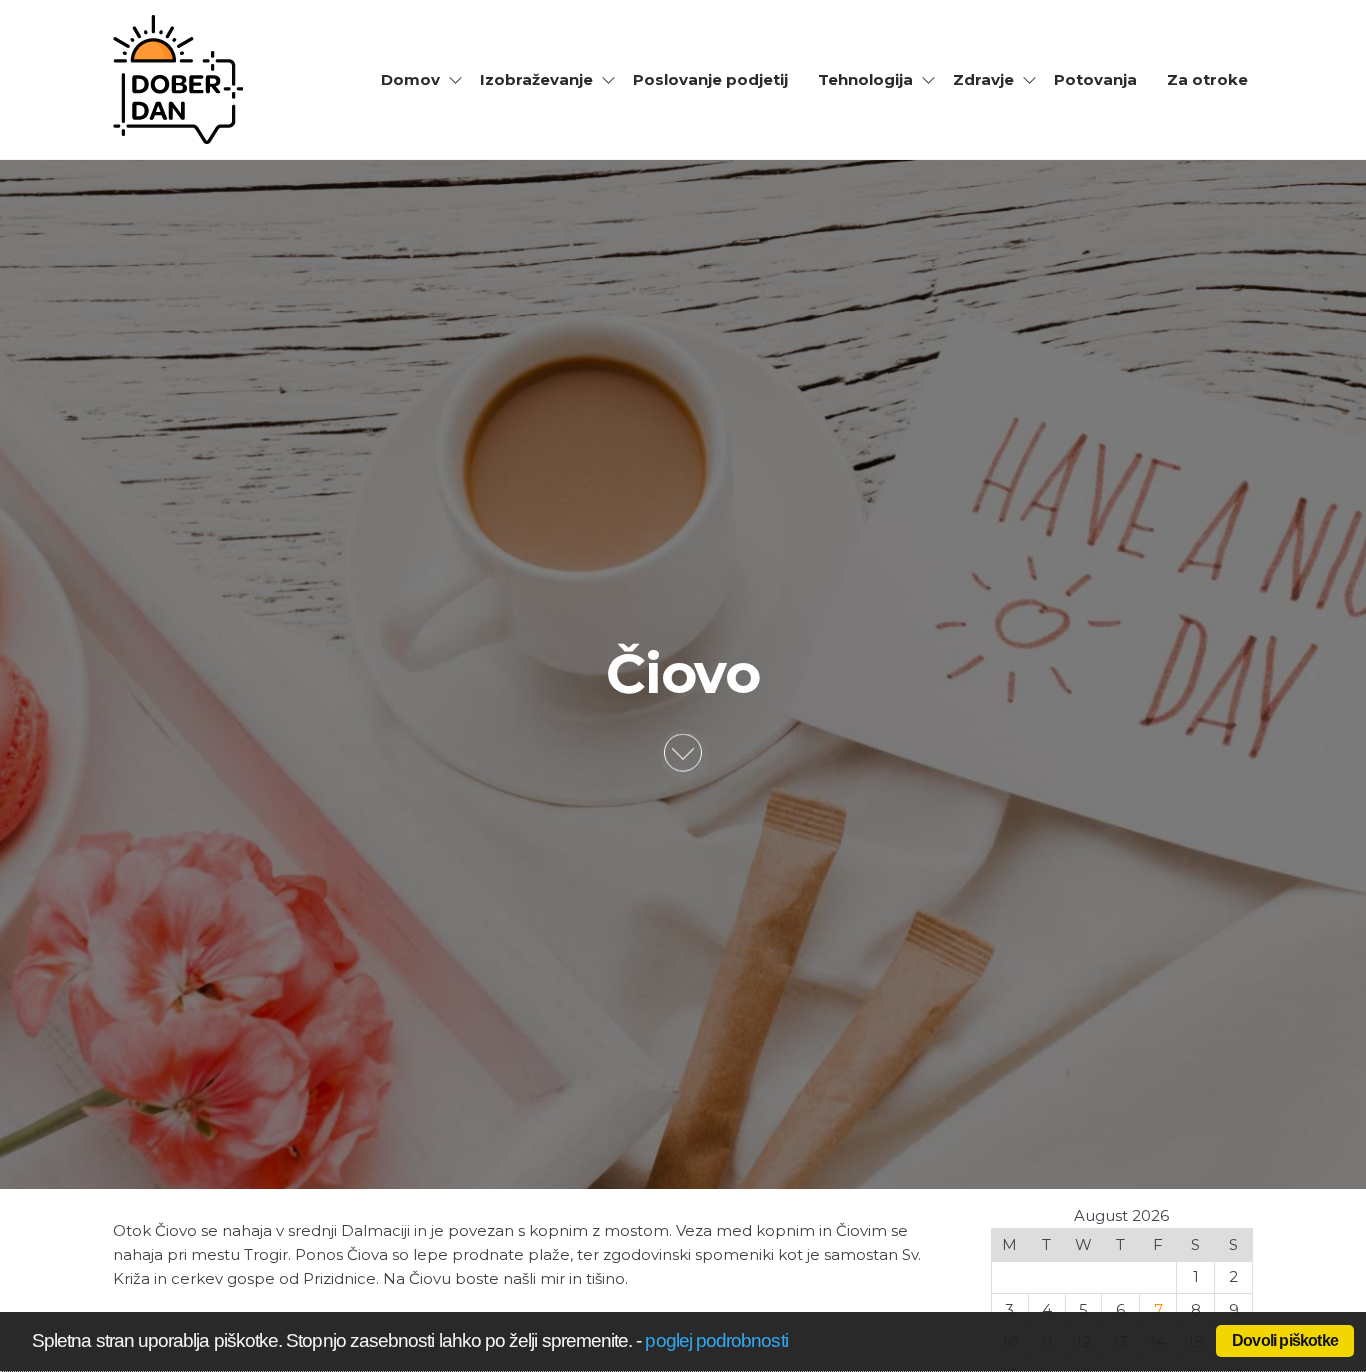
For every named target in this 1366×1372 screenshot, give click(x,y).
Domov (410, 79)
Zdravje (983, 79)
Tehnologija (865, 79)
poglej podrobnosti (716, 1340)
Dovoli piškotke (1285, 1340)
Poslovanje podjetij (710, 79)
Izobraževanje (536, 79)
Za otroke (1207, 79)
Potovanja (1095, 79)
